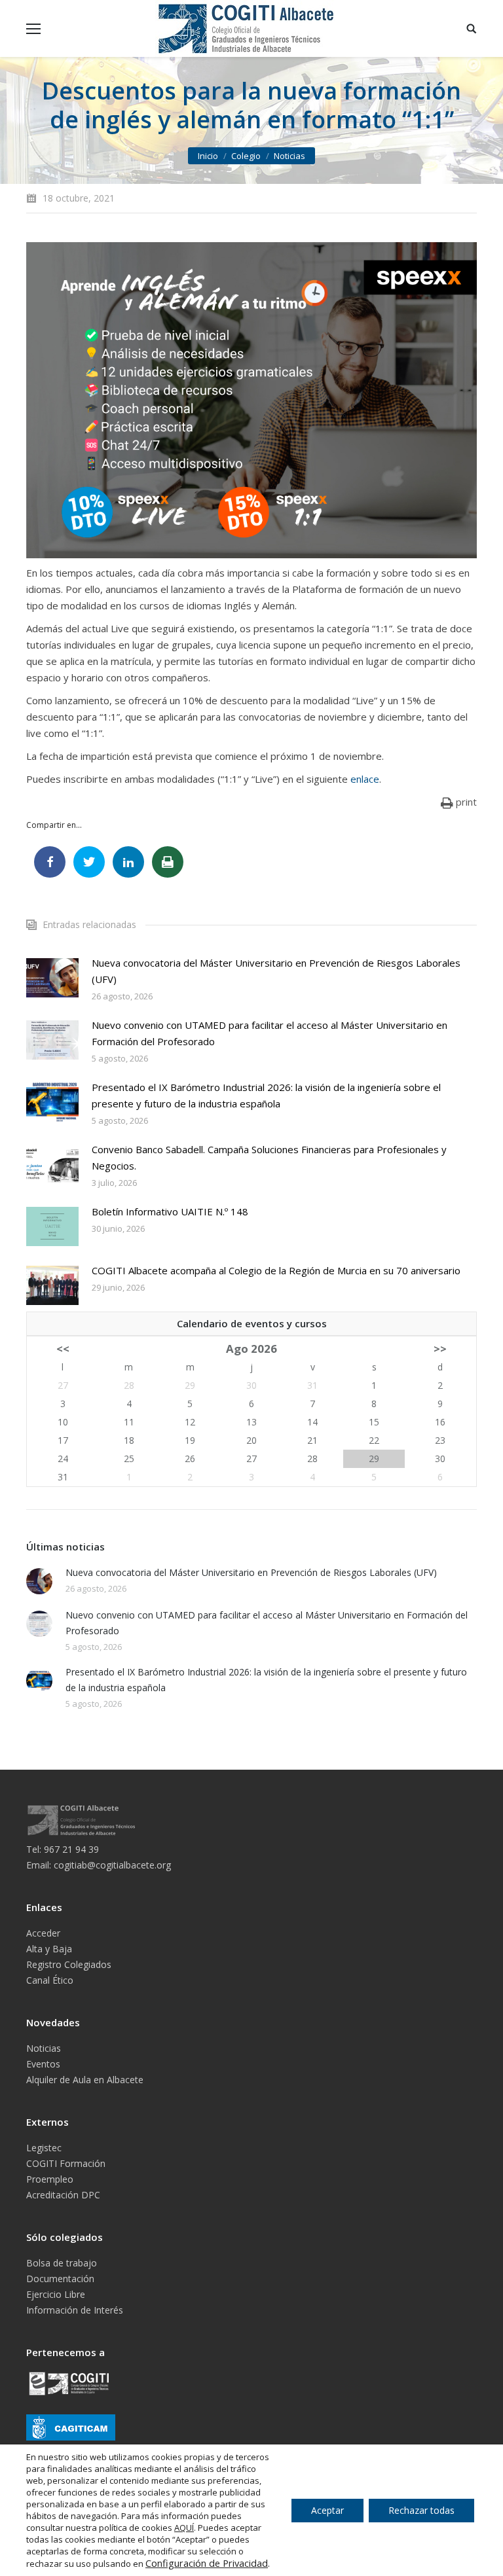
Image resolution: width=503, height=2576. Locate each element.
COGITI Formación (66, 2163)
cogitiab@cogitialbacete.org (112, 1865)
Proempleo (50, 2179)
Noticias (289, 156)
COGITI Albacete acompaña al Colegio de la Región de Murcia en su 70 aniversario (276, 1270)
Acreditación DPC (63, 2195)
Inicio (208, 156)
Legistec (44, 2148)
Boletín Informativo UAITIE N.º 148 (170, 1211)
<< (63, 1349)
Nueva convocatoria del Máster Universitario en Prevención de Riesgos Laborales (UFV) (276, 971)
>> (440, 1349)
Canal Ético (50, 1980)
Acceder (43, 1933)
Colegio (246, 156)
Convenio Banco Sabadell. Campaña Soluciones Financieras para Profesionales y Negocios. (269, 1157)
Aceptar (327, 2510)
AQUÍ (184, 2528)
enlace (365, 779)
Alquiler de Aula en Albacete (85, 2080)
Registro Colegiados (69, 1964)
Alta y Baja (49, 1949)
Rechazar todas (421, 2510)
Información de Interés (75, 2310)
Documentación (60, 2279)
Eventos (43, 2064)
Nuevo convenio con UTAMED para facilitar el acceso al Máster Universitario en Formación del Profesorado (270, 1033)
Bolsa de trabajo (62, 2263)
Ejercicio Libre (56, 2294)
